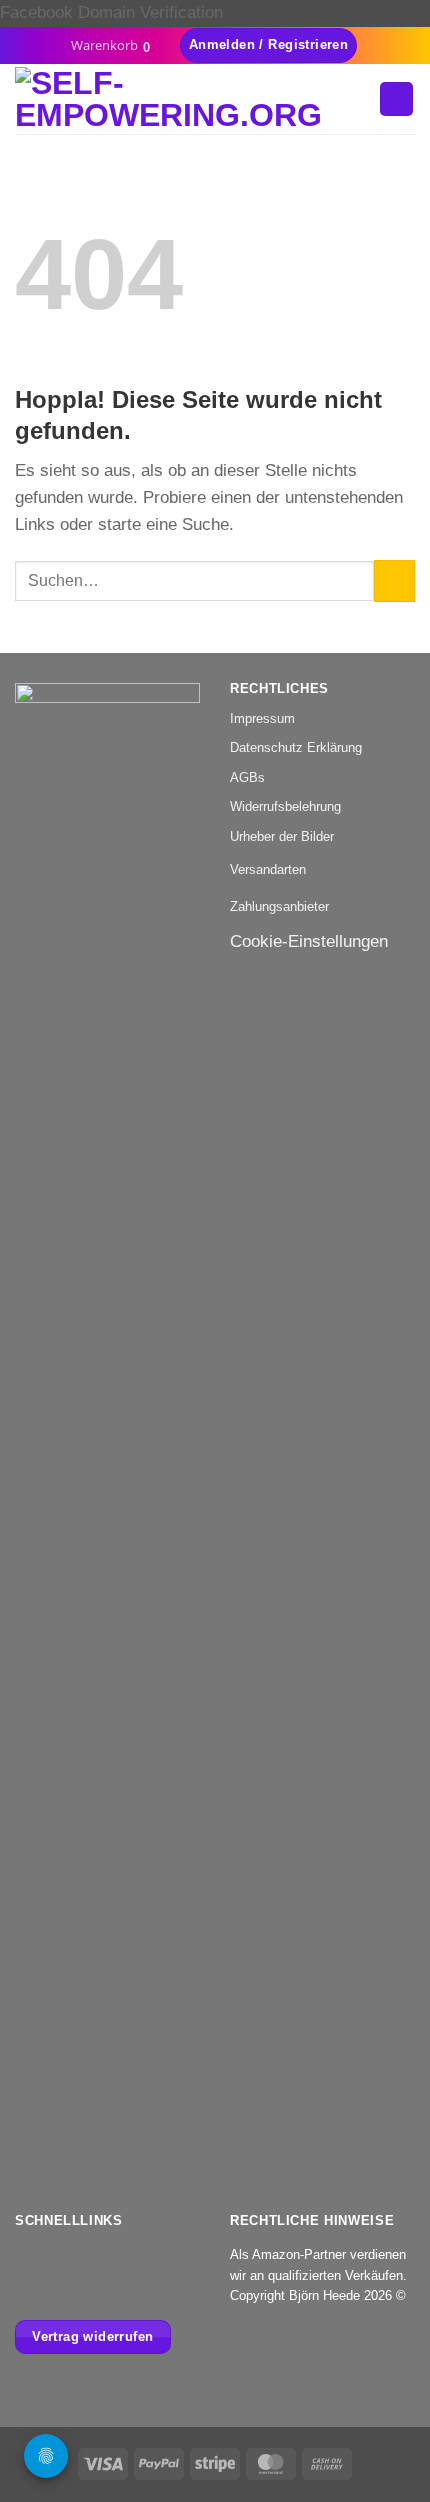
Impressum (262, 718)
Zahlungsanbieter (279, 906)
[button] (117, 46)
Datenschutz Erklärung (296, 747)
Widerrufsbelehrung (285, 806)
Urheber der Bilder (282, 836)
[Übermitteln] (394, 580)
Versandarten (268, 869)
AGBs (247, 777)
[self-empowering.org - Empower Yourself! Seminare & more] (189, 99)
